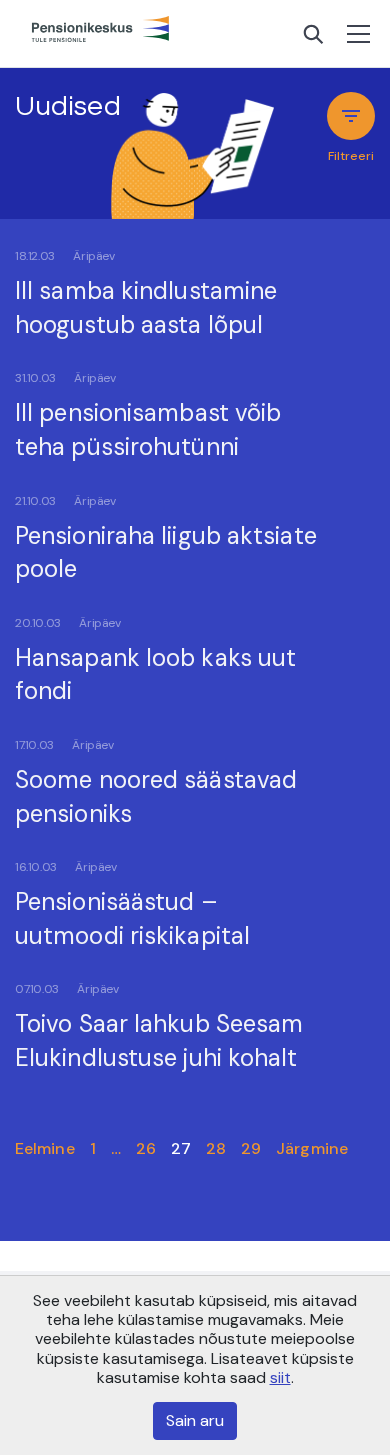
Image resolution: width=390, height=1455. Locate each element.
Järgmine (312, 1148)
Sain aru (195, 1420)
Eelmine (45, 1148)
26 (146, 1148)
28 (216, 1148)
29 (251, 1148)
